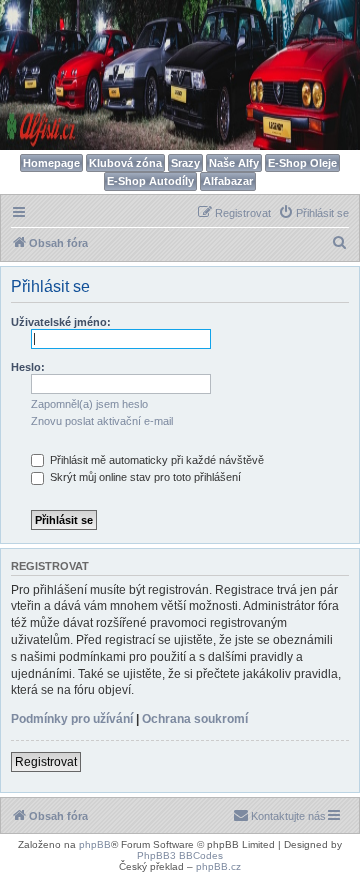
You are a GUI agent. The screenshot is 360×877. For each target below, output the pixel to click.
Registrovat (46, 762)
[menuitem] (313, 213)
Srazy (185, 163)
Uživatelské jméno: (61, 322)
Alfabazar (228, 181)
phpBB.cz (218, 866)
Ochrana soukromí (195, 719)
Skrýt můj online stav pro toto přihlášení (144, 477)
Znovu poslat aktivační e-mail (102, 421)
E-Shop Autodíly (150, 181)
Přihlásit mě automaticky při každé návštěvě (155, 460)
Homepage (51, 163)
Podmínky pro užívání (72, 719)
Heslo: (28, 367)
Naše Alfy (234, 163)
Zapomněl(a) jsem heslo (89, 404)
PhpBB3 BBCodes (180, 855)
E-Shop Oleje (302, 163)
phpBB (95, 844)
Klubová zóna (125, 163)
